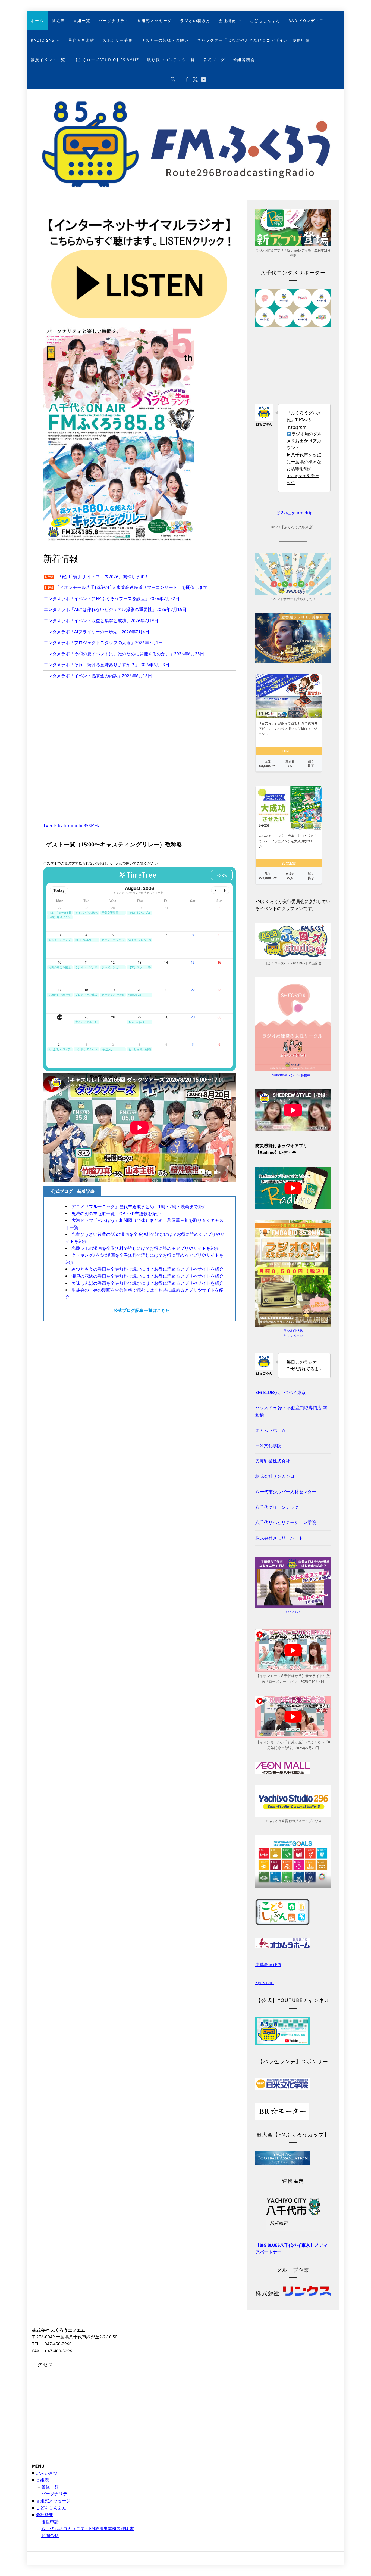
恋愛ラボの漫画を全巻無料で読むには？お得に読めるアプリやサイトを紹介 (145, 1248)
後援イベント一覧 (48, 60)
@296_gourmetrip (294, 513)
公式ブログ (214, 60)
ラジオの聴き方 (195, 21)
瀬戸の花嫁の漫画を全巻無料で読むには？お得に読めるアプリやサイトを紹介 (147, 1276)
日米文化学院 (268, 1445)
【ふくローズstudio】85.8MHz (106, 60)
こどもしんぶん (265, 21)
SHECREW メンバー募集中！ (293, 1075)
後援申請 (50, 2522)
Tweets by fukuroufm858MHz (72, 825)
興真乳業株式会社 (273, 1461)
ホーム (37, 21)
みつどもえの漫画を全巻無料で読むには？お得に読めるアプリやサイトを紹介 (147, 1269)
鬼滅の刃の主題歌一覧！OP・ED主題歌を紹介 (116, 1213)
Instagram (296, 427)
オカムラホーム (271, 1430)
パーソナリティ (114, 21)
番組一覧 (82, 21)
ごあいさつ (47, 2473)
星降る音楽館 (81, 40)
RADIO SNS (43, 40)
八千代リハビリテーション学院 (286, 1522)
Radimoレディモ (306, 21)
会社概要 (227, 21)
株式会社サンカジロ (275, 1476)
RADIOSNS (293, 1612)
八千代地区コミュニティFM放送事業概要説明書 (88, 2528)
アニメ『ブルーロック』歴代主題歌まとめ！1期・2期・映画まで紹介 (139, 1206)
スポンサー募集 (118, 40)
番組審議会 (244, 60)
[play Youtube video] (293, 1188)
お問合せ (50, 2535)
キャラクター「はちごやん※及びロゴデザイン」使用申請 (253, 40)
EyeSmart (265, 1982)
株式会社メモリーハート (279, 1538)
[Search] (173, 79)
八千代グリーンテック (277, 1507)
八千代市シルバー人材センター (286, 1492)
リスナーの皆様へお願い (165, 40)
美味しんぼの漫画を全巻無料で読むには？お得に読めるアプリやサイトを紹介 (147, 1283)
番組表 (58, 21)
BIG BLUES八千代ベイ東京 (281, 1392)
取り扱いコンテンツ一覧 (171, 60)
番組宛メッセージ (155, 21)
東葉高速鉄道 (268, 1964)
